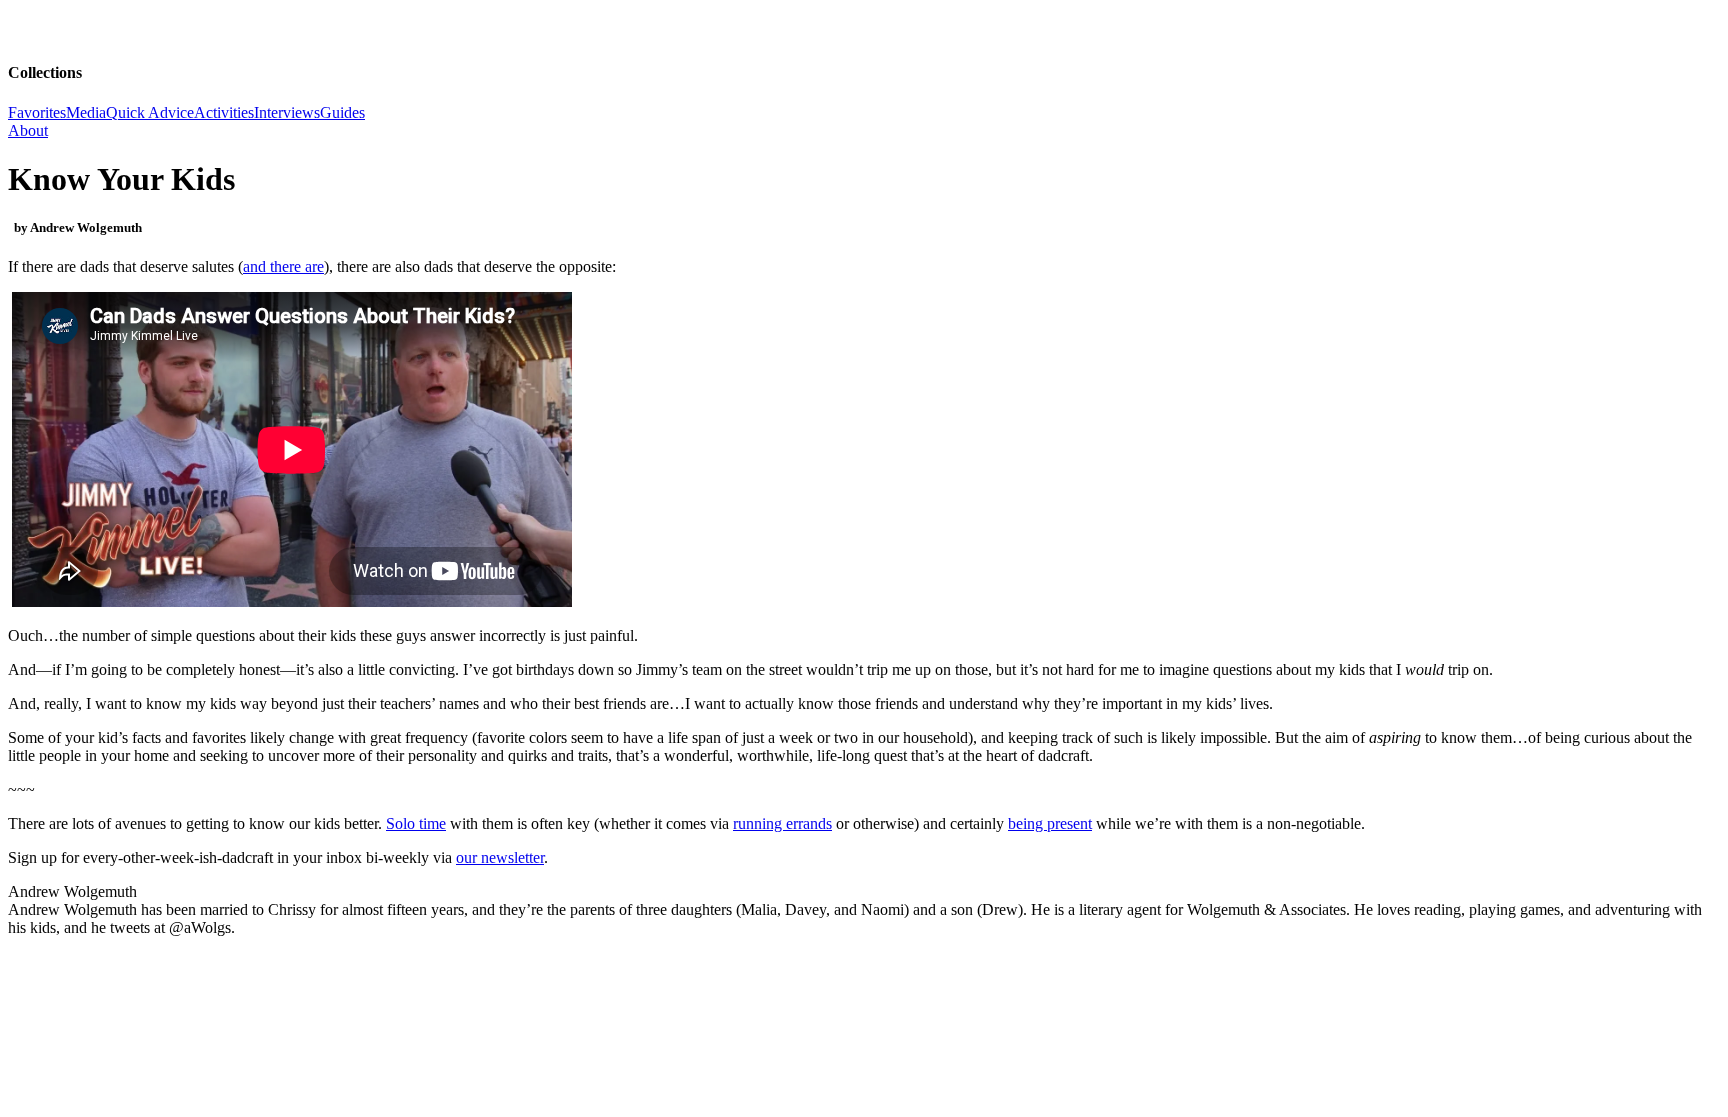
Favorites (37, 112)
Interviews (287, 112)
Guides (342, 112)
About (28, 130)
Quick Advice (150, 112)
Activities (224, 112)
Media (86, 112)
